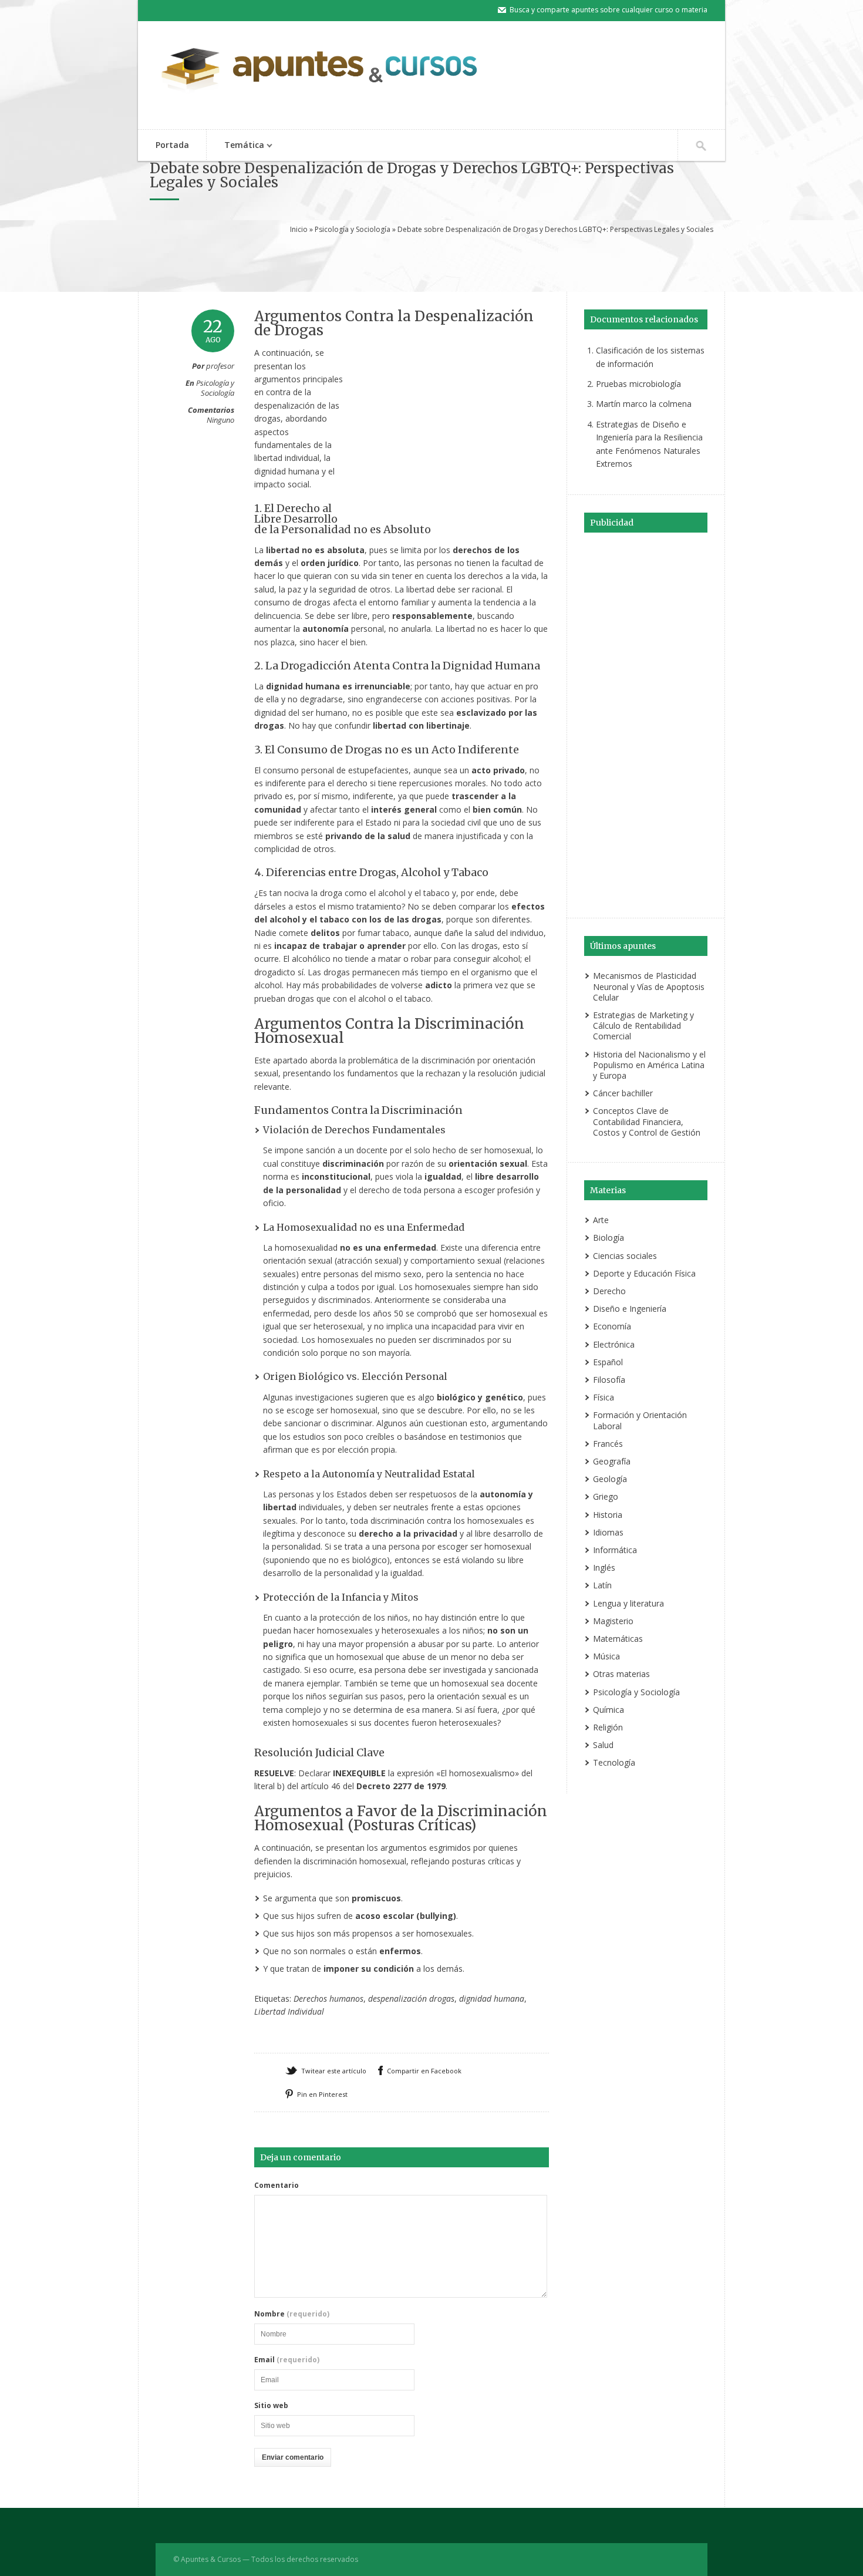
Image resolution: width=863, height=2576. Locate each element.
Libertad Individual (289, 2011)
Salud (603, 1745)
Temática (235, 146)
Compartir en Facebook (424, 2071)
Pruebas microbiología (638, 384)
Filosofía (609, 1380)
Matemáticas (618, 1639)
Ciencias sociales (625, 1256)
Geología (610, 1479)
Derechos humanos (328, 1998)
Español (608, 1362)
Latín (602, 1585)
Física (604, 1397)
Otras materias (621, 1674)
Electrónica (614, 1344)
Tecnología (614, 1762)
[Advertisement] (431, 261)
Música (606, 1656)
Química (609, 1710)
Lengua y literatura (628, 1603)
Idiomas (608, 1532)
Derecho (609, 1291)
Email (287, 2360)
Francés (608, 1444)
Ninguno (220, 420)
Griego (606, 1496)
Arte (601, 1220)
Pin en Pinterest (322, 2094)
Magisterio (613, 1621)
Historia (608, 1515)
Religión (608, 1727)
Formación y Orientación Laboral (640, 1420)
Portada (172, 145)
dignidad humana (492, 1998)
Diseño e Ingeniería (630, 1309)
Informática (615, 1550)
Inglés (604, 1568)
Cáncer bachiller (623, 1093)
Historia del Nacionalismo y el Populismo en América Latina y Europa (649, 1065)
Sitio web (271, 2406)
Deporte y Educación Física (644, 1273)
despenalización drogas (411, 1998)
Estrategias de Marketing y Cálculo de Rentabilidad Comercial (643, 1026)
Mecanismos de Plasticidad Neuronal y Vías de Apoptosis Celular (649, 986)
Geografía (612, 1461)
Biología (609, 1238)
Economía (612, 1326)
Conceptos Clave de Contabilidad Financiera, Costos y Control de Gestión (647, 1121)
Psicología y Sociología (353, 229)
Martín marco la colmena (644, 404)
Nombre (292, 2314)
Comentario (277, 2186)
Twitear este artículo (334, 2071)
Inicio (299, 229)
